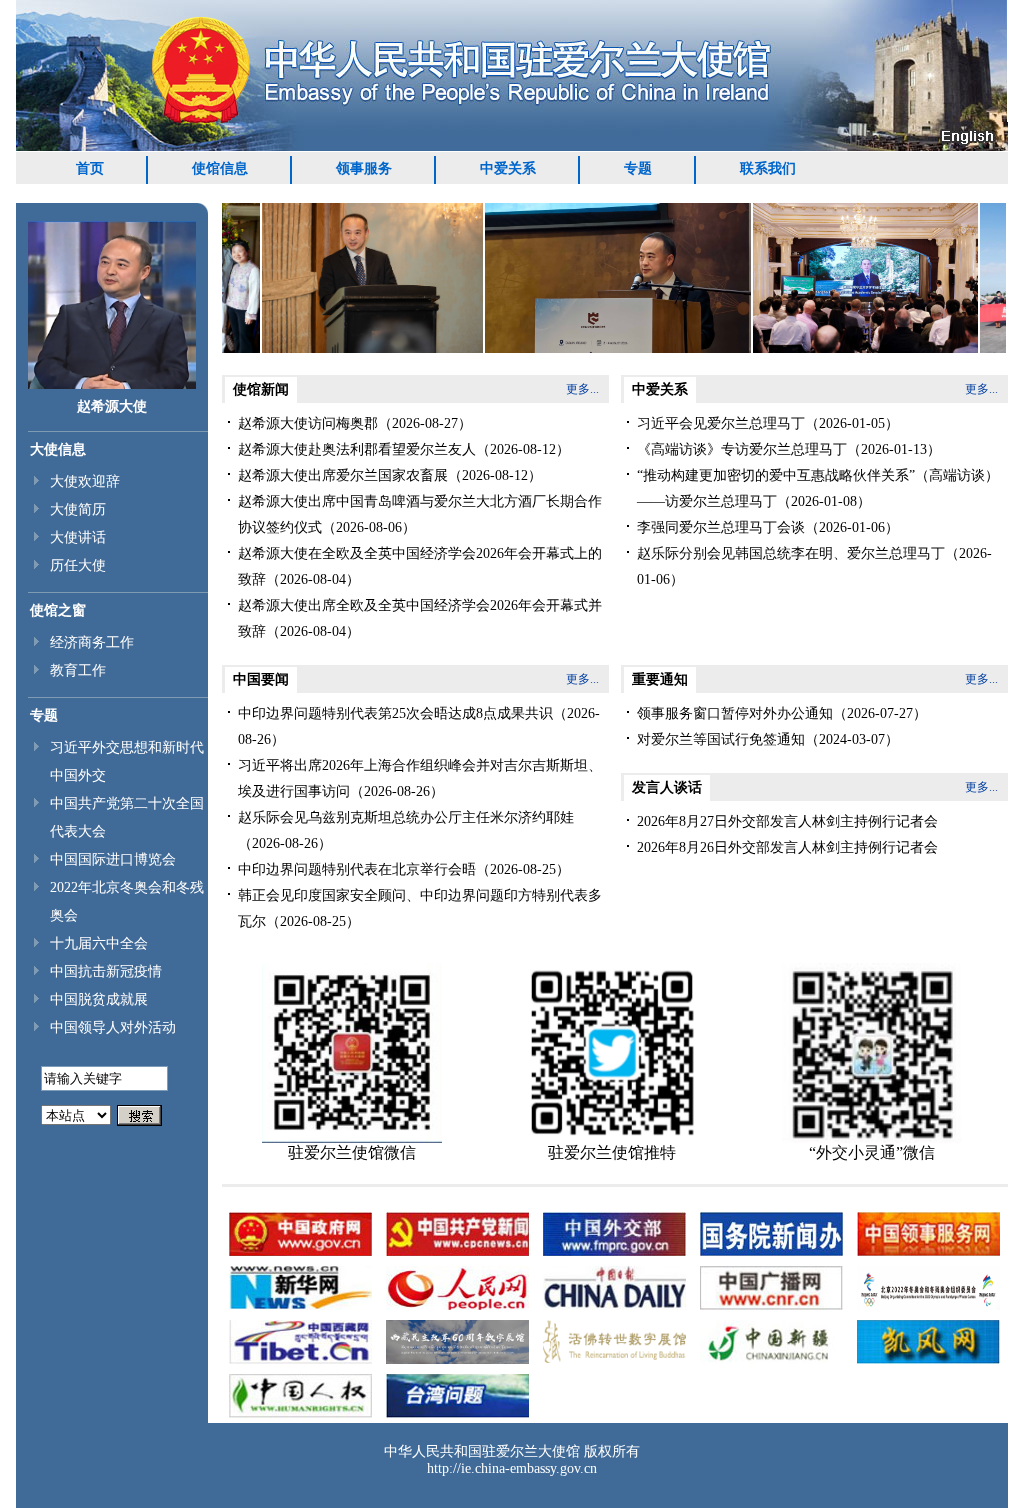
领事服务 (364, 168)
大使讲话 (78, 537)
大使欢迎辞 (85, 481)
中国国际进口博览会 (113, 859)
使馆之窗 (58, 610)
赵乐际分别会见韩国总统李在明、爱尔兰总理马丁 (791, 553)
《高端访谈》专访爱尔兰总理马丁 (742, 449)
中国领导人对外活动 (113, 1027)
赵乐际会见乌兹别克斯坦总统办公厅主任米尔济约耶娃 (406, 817)
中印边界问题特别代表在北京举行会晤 (357, 869)
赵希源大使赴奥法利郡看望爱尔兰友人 (357, 449)
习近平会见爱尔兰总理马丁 (721, 423)
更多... (582, 389)
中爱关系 (508, 168)
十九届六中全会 (99, 943)
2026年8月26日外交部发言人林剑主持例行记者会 (787, 847)
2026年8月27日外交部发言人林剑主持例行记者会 (787, 821)
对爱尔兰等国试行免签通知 (721, 739)
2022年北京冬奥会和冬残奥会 (127, 901)
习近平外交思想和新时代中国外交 (127, 761)
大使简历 (78, 509)
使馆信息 (220, 168)
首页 (90, 168)
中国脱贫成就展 (99, 999)
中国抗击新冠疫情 (106, 971)
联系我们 (768, 168)
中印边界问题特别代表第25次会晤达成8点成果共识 (395, 713)
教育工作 (78, 670)
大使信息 (58, 449)
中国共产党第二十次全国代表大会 (127, 817)
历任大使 (78, 565)
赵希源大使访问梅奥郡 (308, 423)
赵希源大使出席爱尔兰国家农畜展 (343, 475)
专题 (638, 168)
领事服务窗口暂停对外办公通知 (735, 713)
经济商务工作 (92, 642)
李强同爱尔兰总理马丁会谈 (721, 527)
